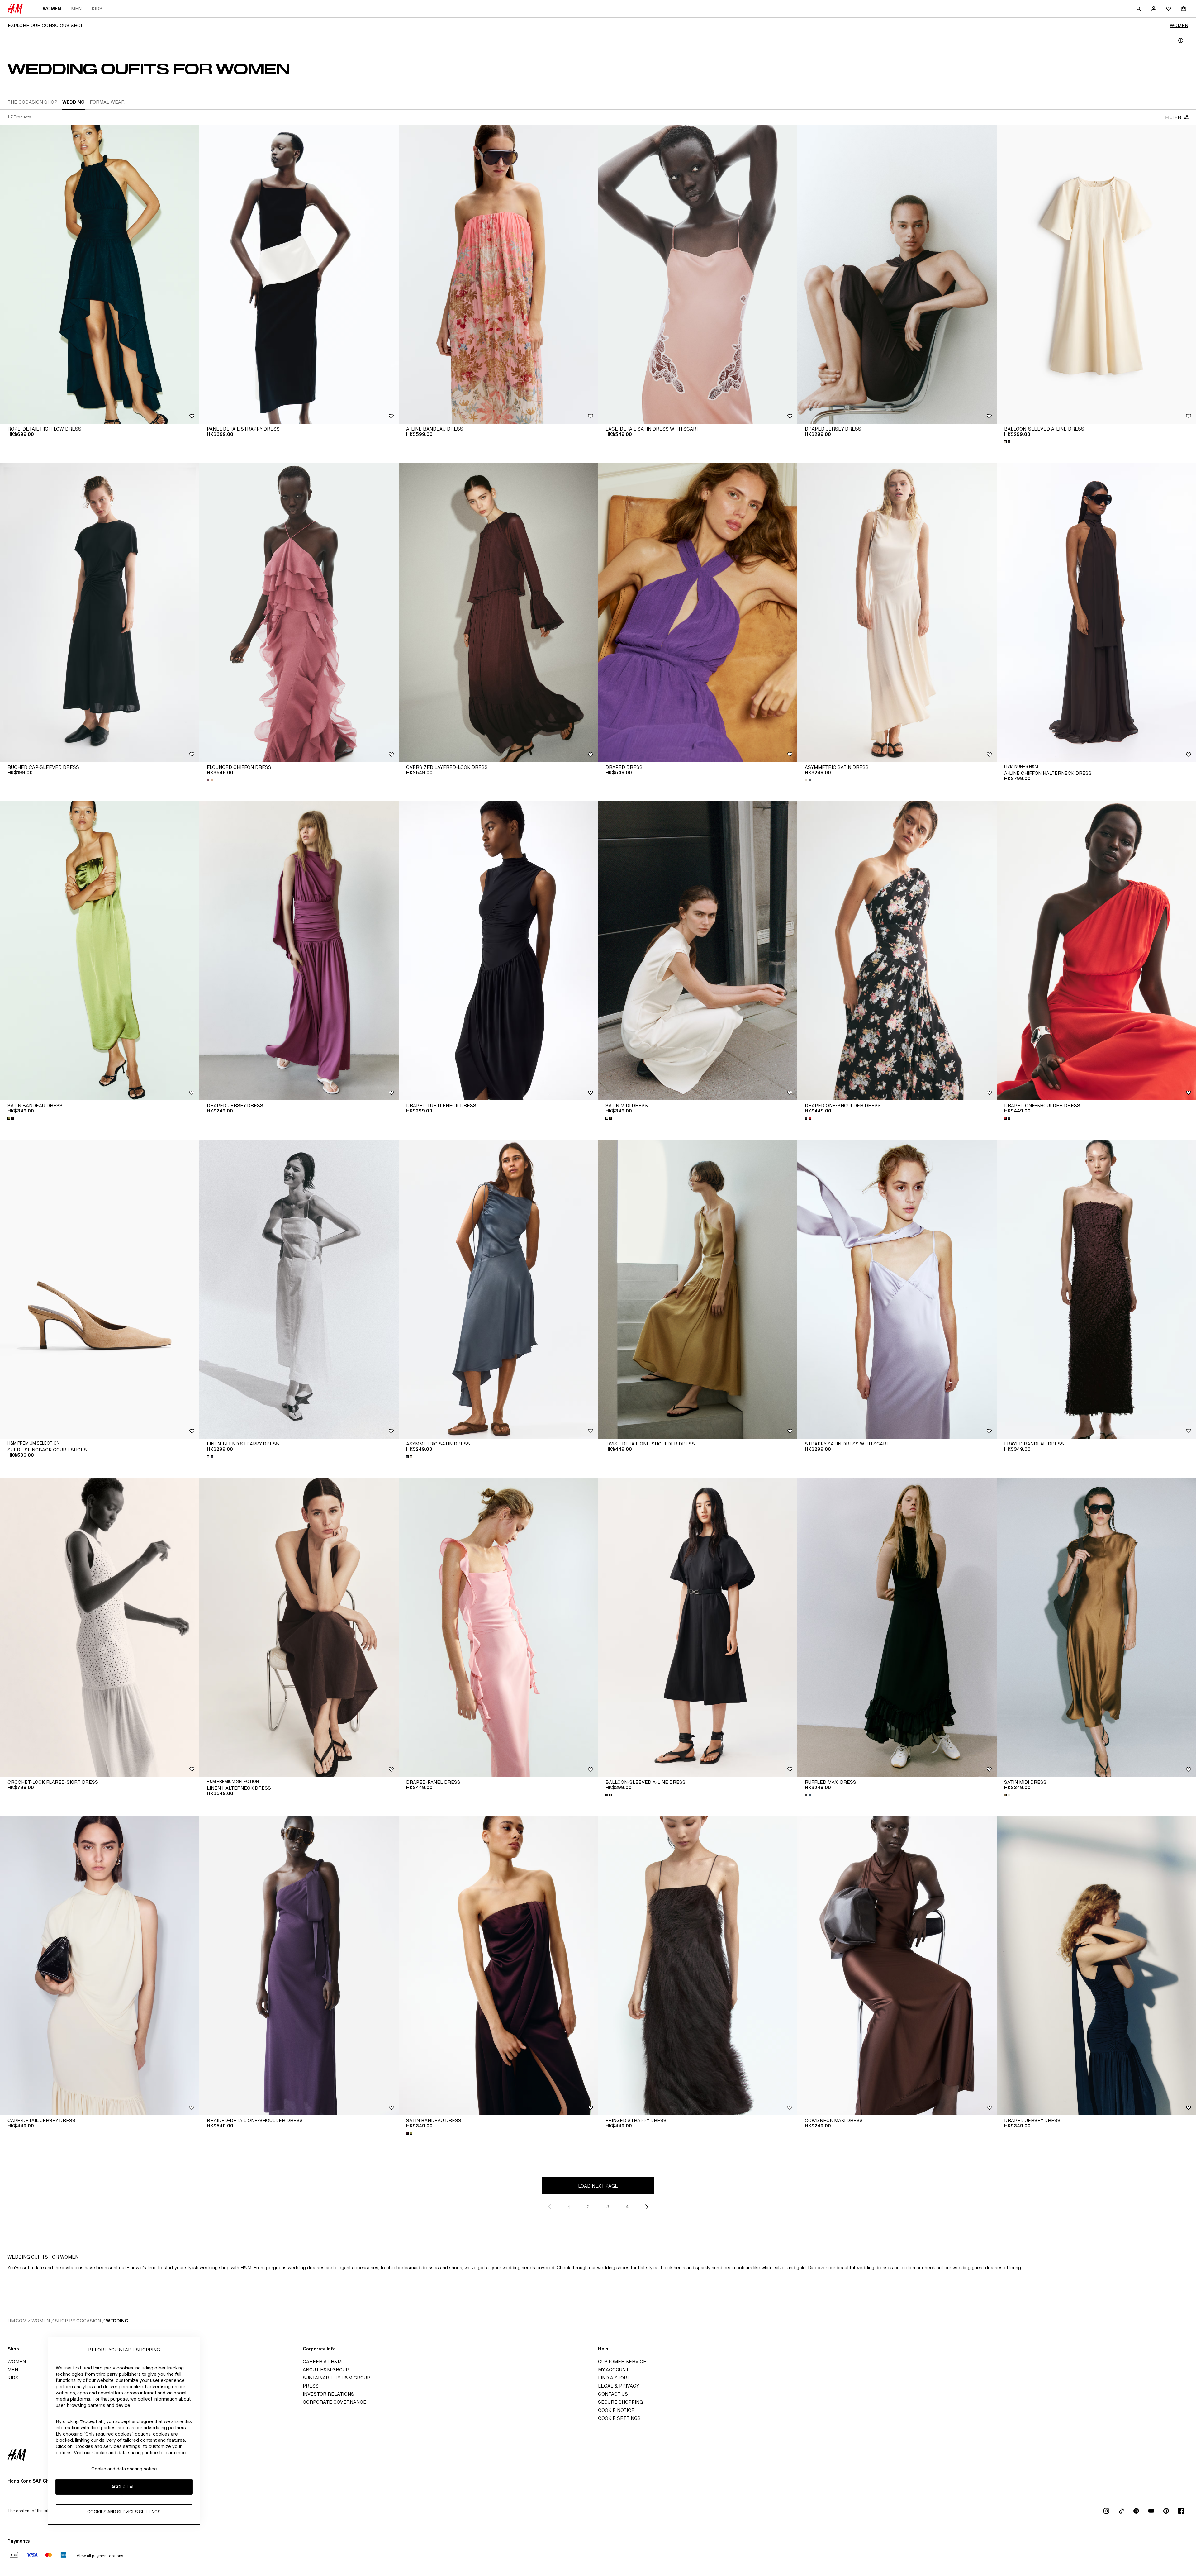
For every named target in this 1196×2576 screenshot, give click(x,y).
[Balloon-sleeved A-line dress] (1096, 274)
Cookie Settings (619, 2418)
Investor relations (328, 2394)
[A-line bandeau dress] (498, 274)
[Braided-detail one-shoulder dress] (299, 1966)
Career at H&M (322, 2362)
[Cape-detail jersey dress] (100, 1966)
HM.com (17, 2321)
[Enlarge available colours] (1008, 442)
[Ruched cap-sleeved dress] (100, 612)
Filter (1173, 117)
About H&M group (326, 2370)
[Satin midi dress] (698, 951)
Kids (97, 9)
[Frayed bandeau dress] (1096, 1289)
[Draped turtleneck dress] (498, 951)
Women (52, 9)
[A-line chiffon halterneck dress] (1096, 612)
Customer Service (622, 2362)
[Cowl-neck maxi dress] (897, 1966)
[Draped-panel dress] (498, 1627)
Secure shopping (620, 2402)
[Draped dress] (698, 612)
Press (311, 2386)
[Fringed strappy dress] (698, 1966)
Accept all (124, 2487)
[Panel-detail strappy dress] (299, 274)
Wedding (117, 2321)
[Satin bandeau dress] (100, 951)
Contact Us (613, 2394)
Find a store (614, 2378)
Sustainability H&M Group (336, 2378)
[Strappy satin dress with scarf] (897, 1289)
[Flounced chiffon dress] (299, 612)
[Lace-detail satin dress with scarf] (698, 274)
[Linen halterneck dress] (299, 1627)
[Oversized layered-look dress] (498, 612)
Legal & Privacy (619, 2386)
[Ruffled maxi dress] (897, 1627)
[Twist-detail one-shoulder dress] (698, 1289)
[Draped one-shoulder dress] (897, 951)
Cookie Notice (616, 2410)
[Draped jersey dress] (897, 274)
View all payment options (100, 2556)
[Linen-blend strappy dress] (299, 1289)
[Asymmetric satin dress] (897, 612)
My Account (613, 2370)
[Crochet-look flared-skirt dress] (100, 1627)
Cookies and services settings (124, 2512)
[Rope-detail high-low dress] (100, 274)
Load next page (598, 2186)
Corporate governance (335, 2402)
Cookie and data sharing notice (124, 2469)
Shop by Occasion (78, 2321)
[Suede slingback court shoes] (100, 1289)
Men (76, 9)
